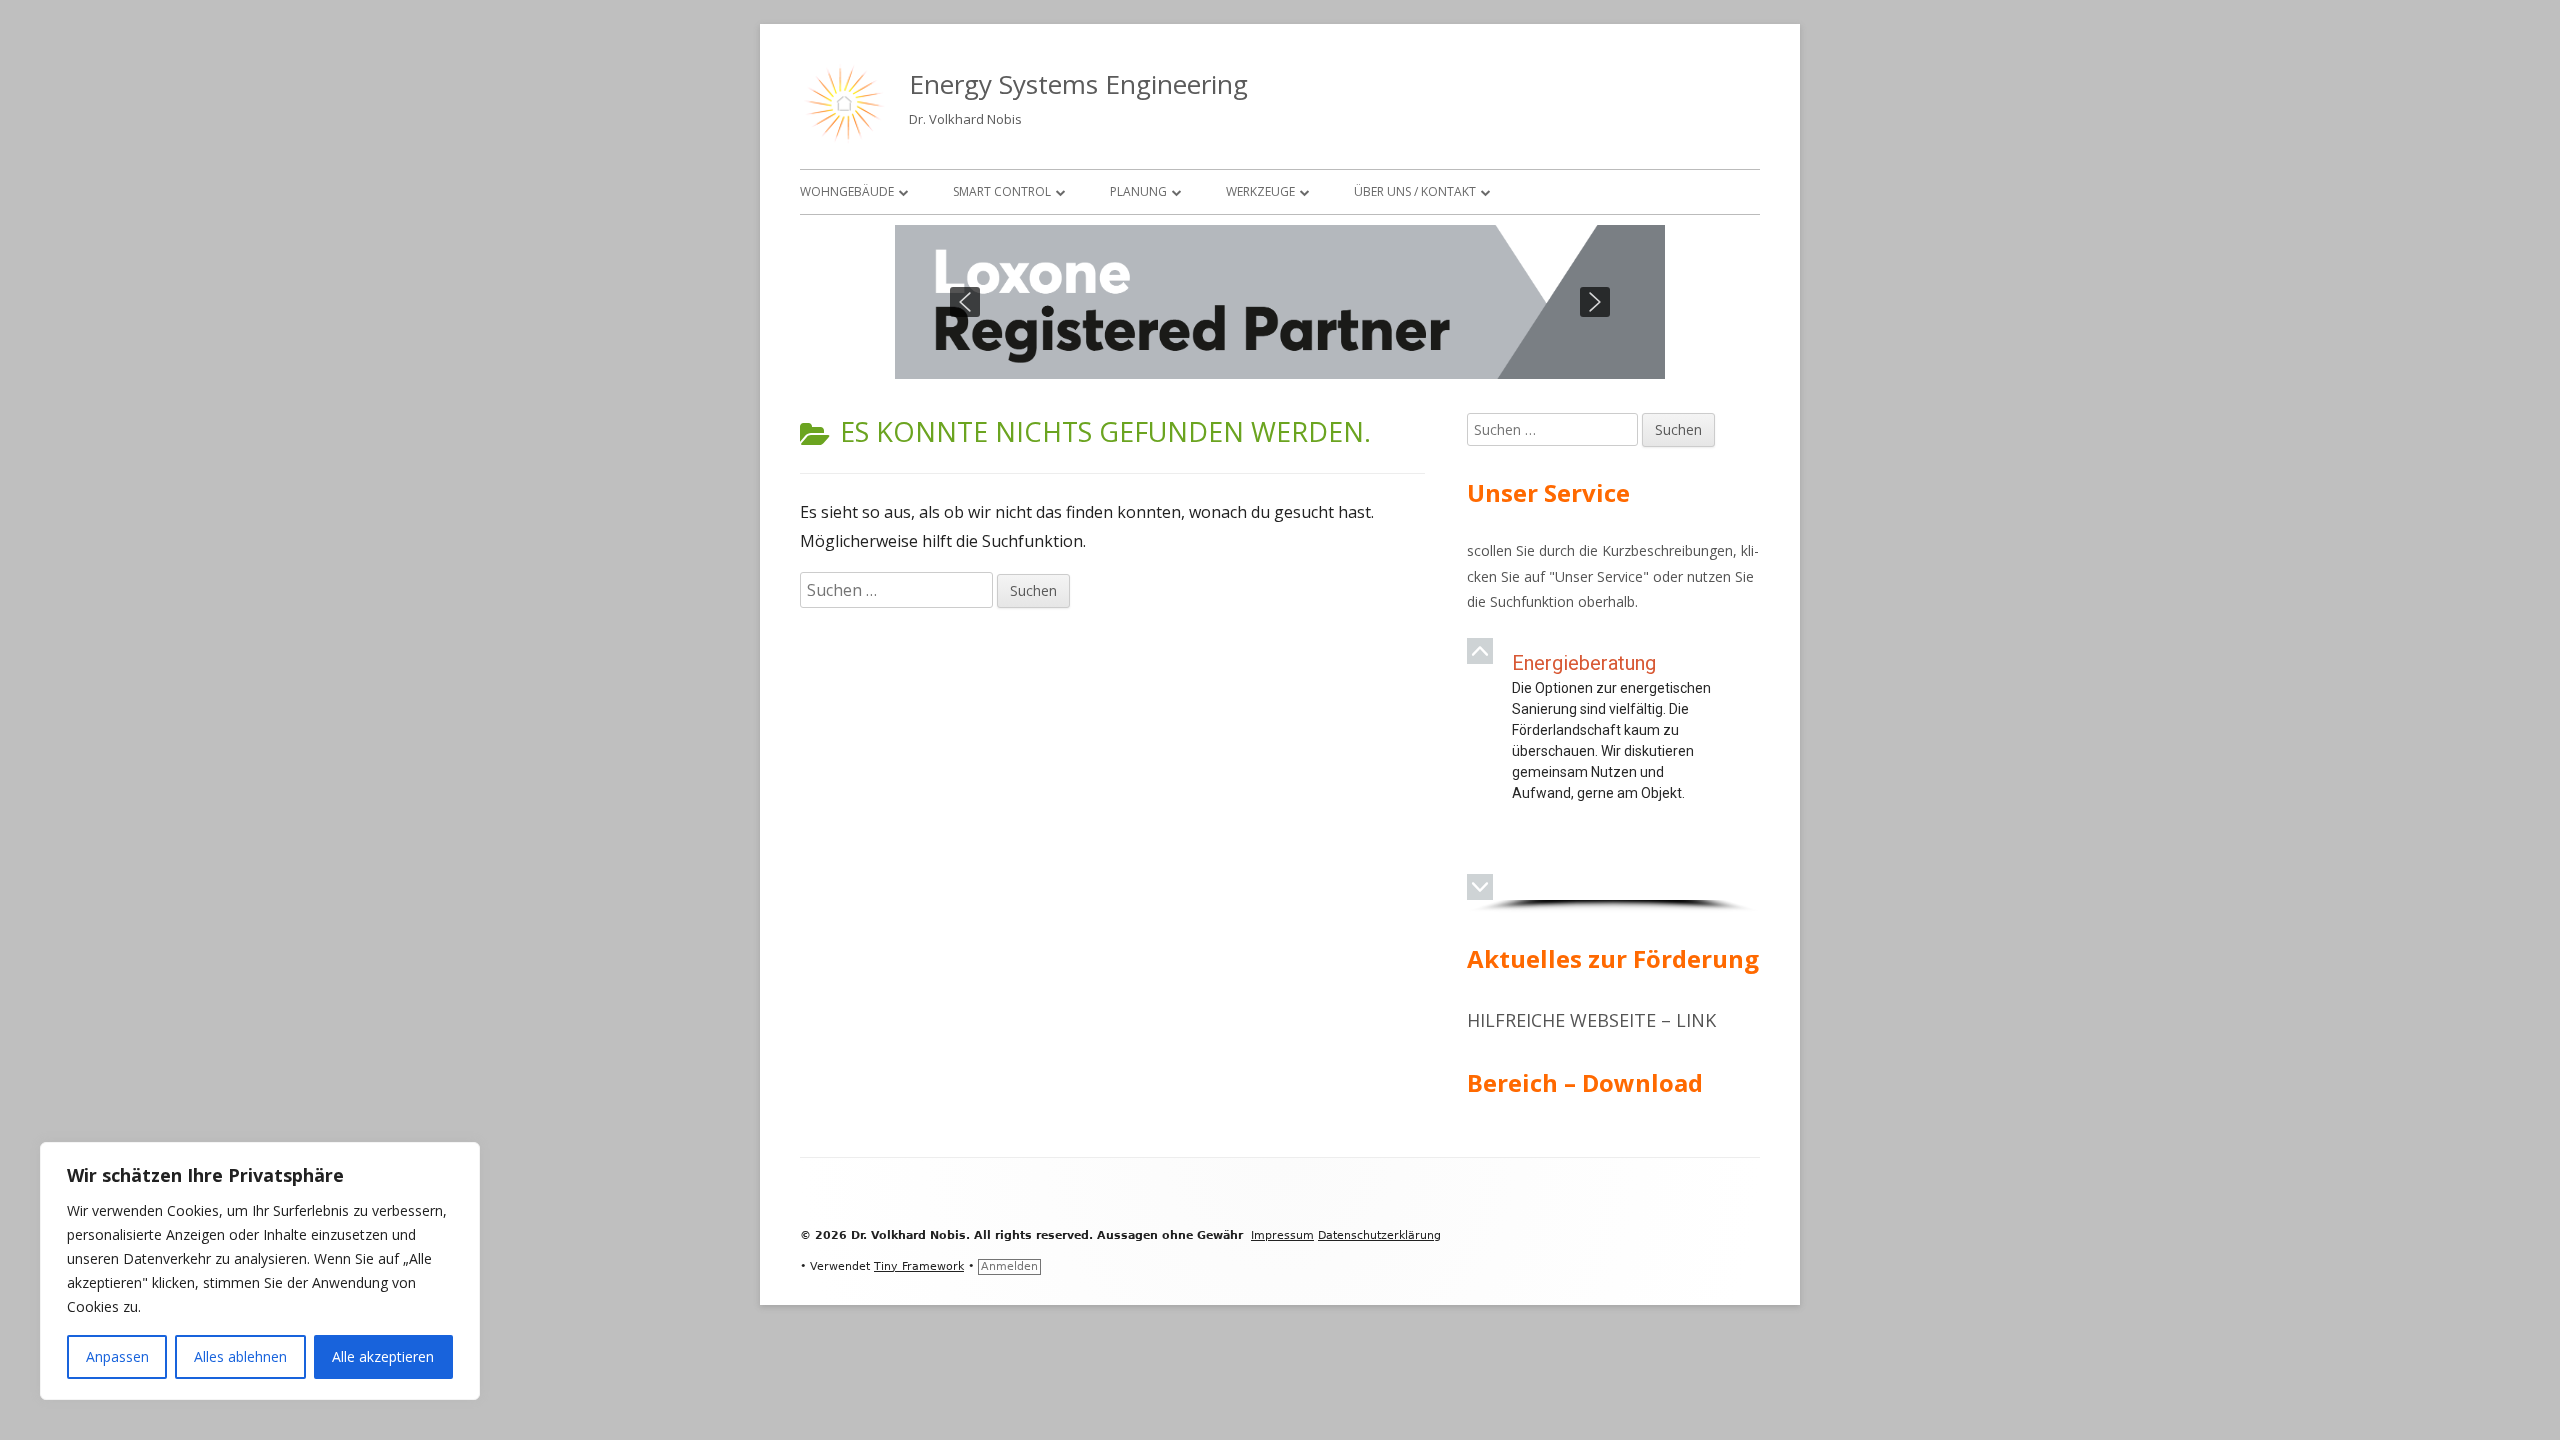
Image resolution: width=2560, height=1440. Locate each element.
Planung (1138, 191)
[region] (1280, 302)
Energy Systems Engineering (1078, 84)
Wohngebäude (847, 191)
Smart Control (1002, 191)
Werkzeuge (1260, 191)
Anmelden (1009, 1266)
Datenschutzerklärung (1379, 1235)
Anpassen (117, 1356)
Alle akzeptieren (383, 1356)
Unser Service (1599, 576)
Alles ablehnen (240, 1356)
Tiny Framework (919, 1266)
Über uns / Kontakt (1415, 191)
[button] (965, 302)
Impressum (1282, 1235)
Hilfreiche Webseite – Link (1591, 1020)
